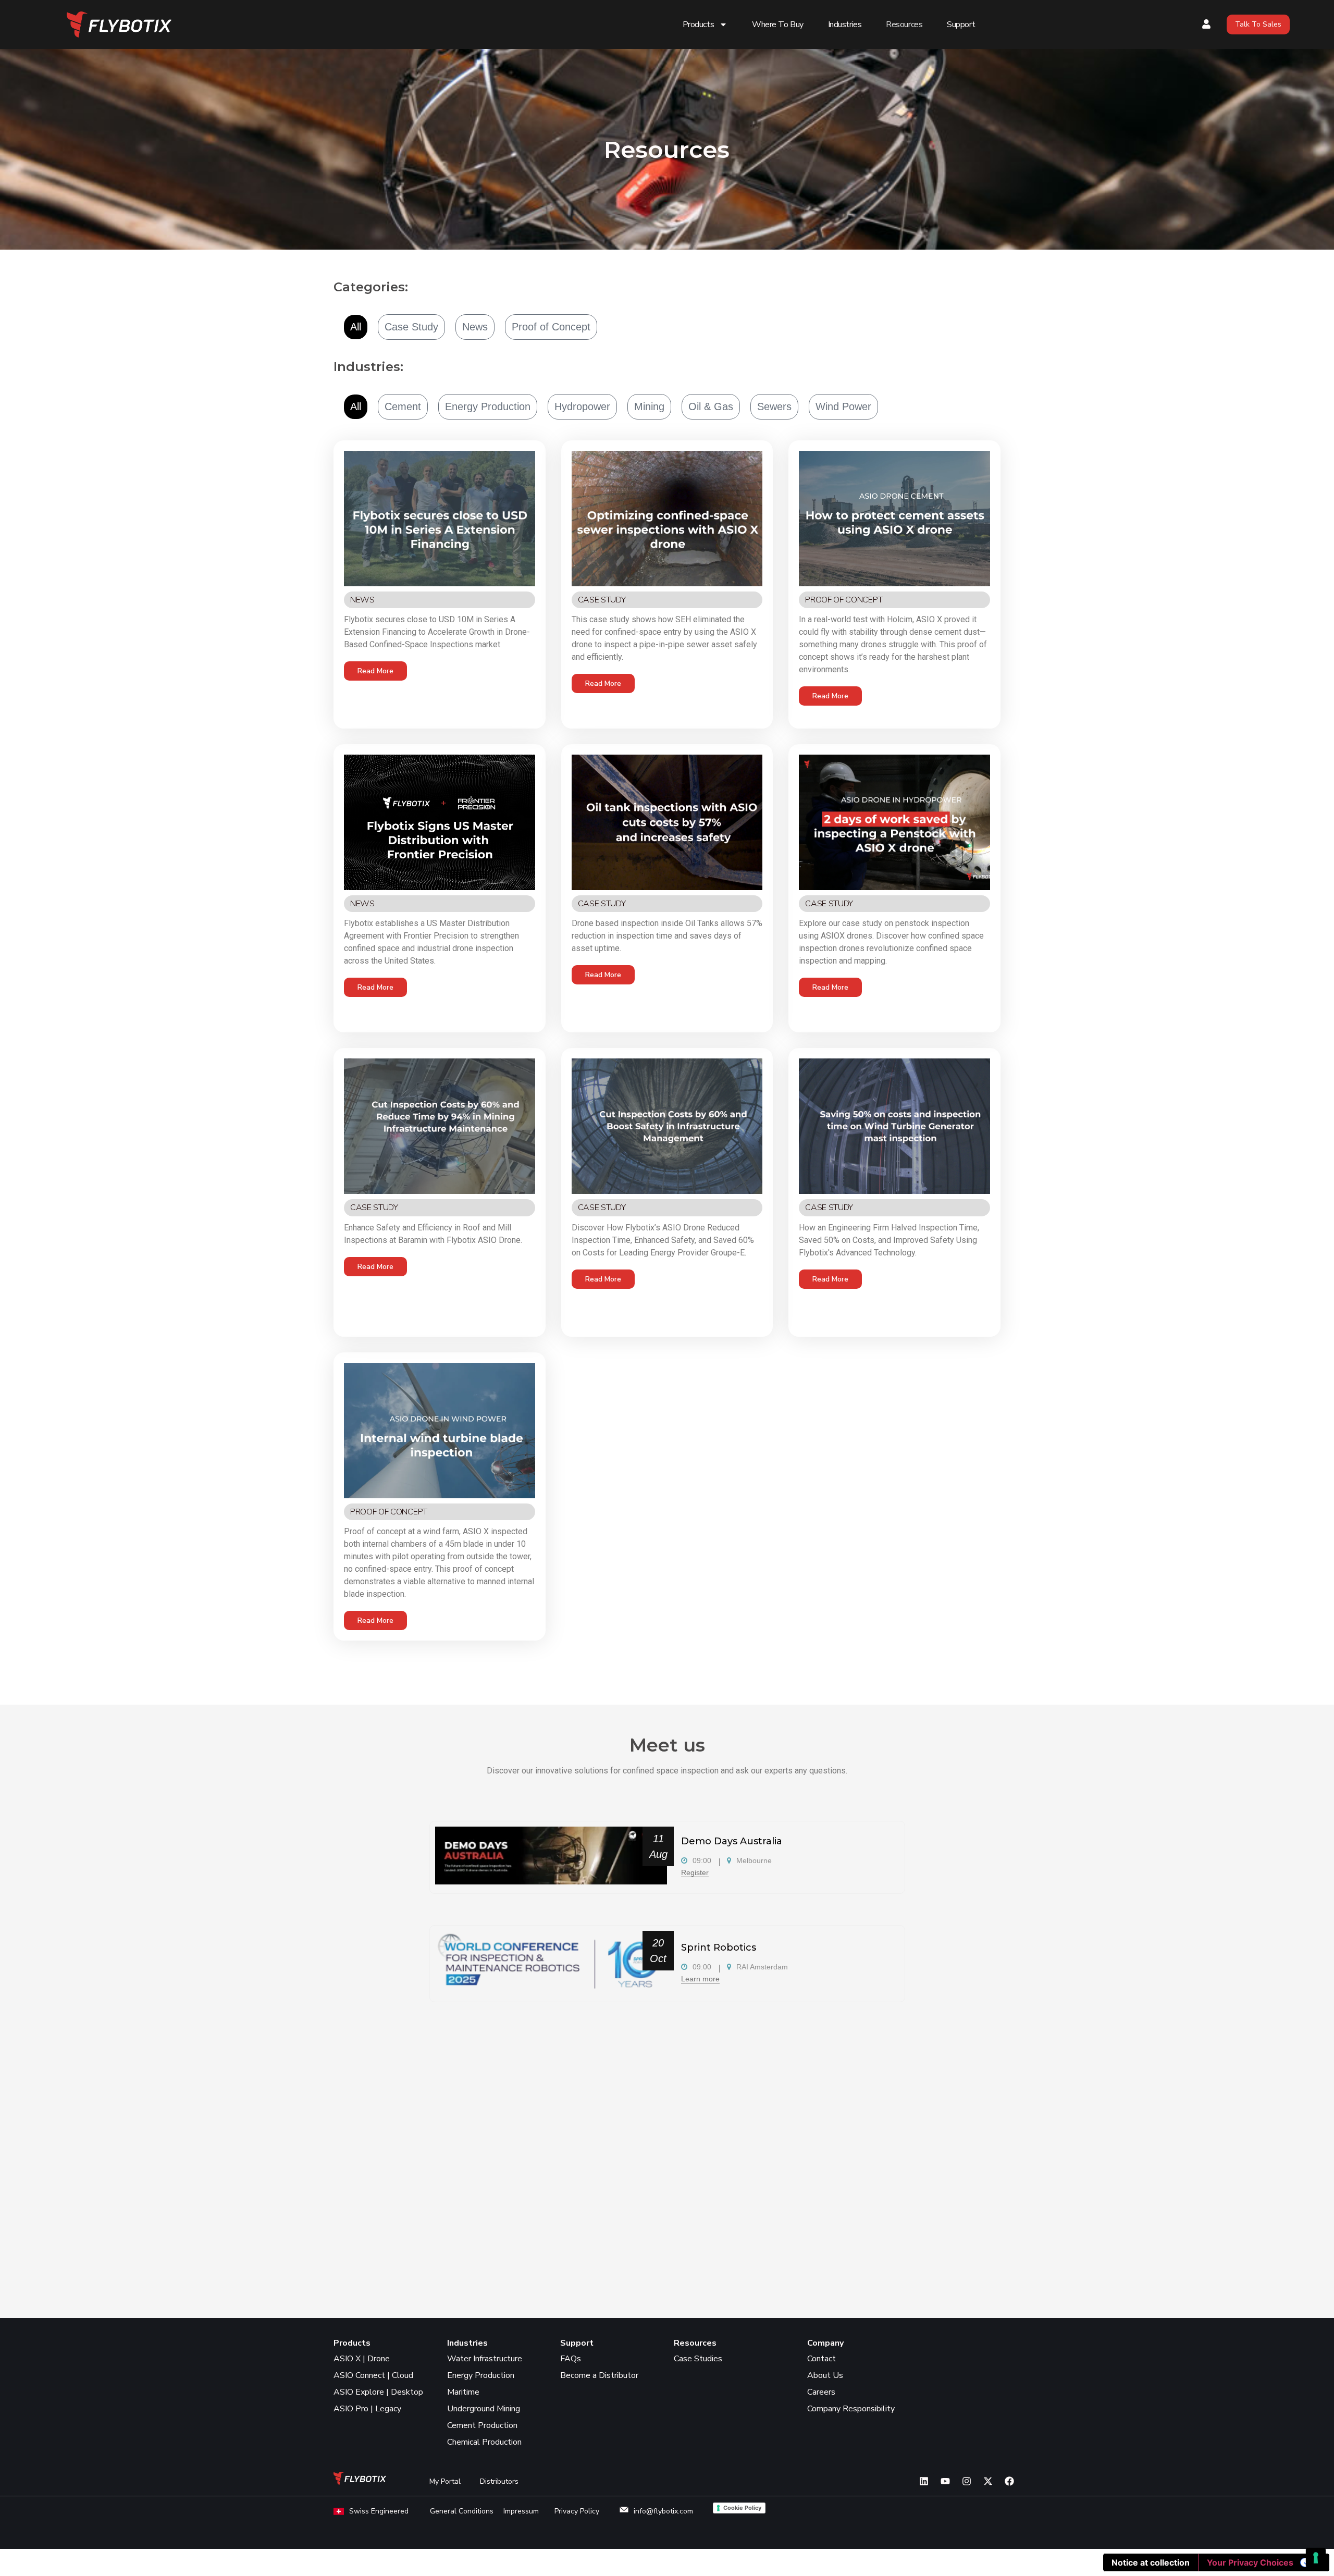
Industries (845, 24)
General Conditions (462, 2511)
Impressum (521, 2511)
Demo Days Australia (732, 1841)
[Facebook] (1009, 2481)
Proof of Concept (551, 327)
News (475, 327)
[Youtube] (945, 2481)
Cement (403, 406)
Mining (649, 406)
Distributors (499, 2481)
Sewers (774, 406)
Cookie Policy (742, 2508)
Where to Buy (778, 24)
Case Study (411, 327)
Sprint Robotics (719, 1948)
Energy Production (488, 406)
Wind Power (843, 406)
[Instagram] (967, 2481)
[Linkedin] (924, 2481)
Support (961, 24)
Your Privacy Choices (1250, 2562)
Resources (904, 24)
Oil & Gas (711, 406)
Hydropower (582, 406)
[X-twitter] (988, 2481)
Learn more (700, 1979)
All (356, 327)
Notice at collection (1151, 2562)
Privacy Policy (577, 2511)
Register (695, 1872)
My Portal (445, 2481)
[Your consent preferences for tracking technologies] (1316, 2558)
